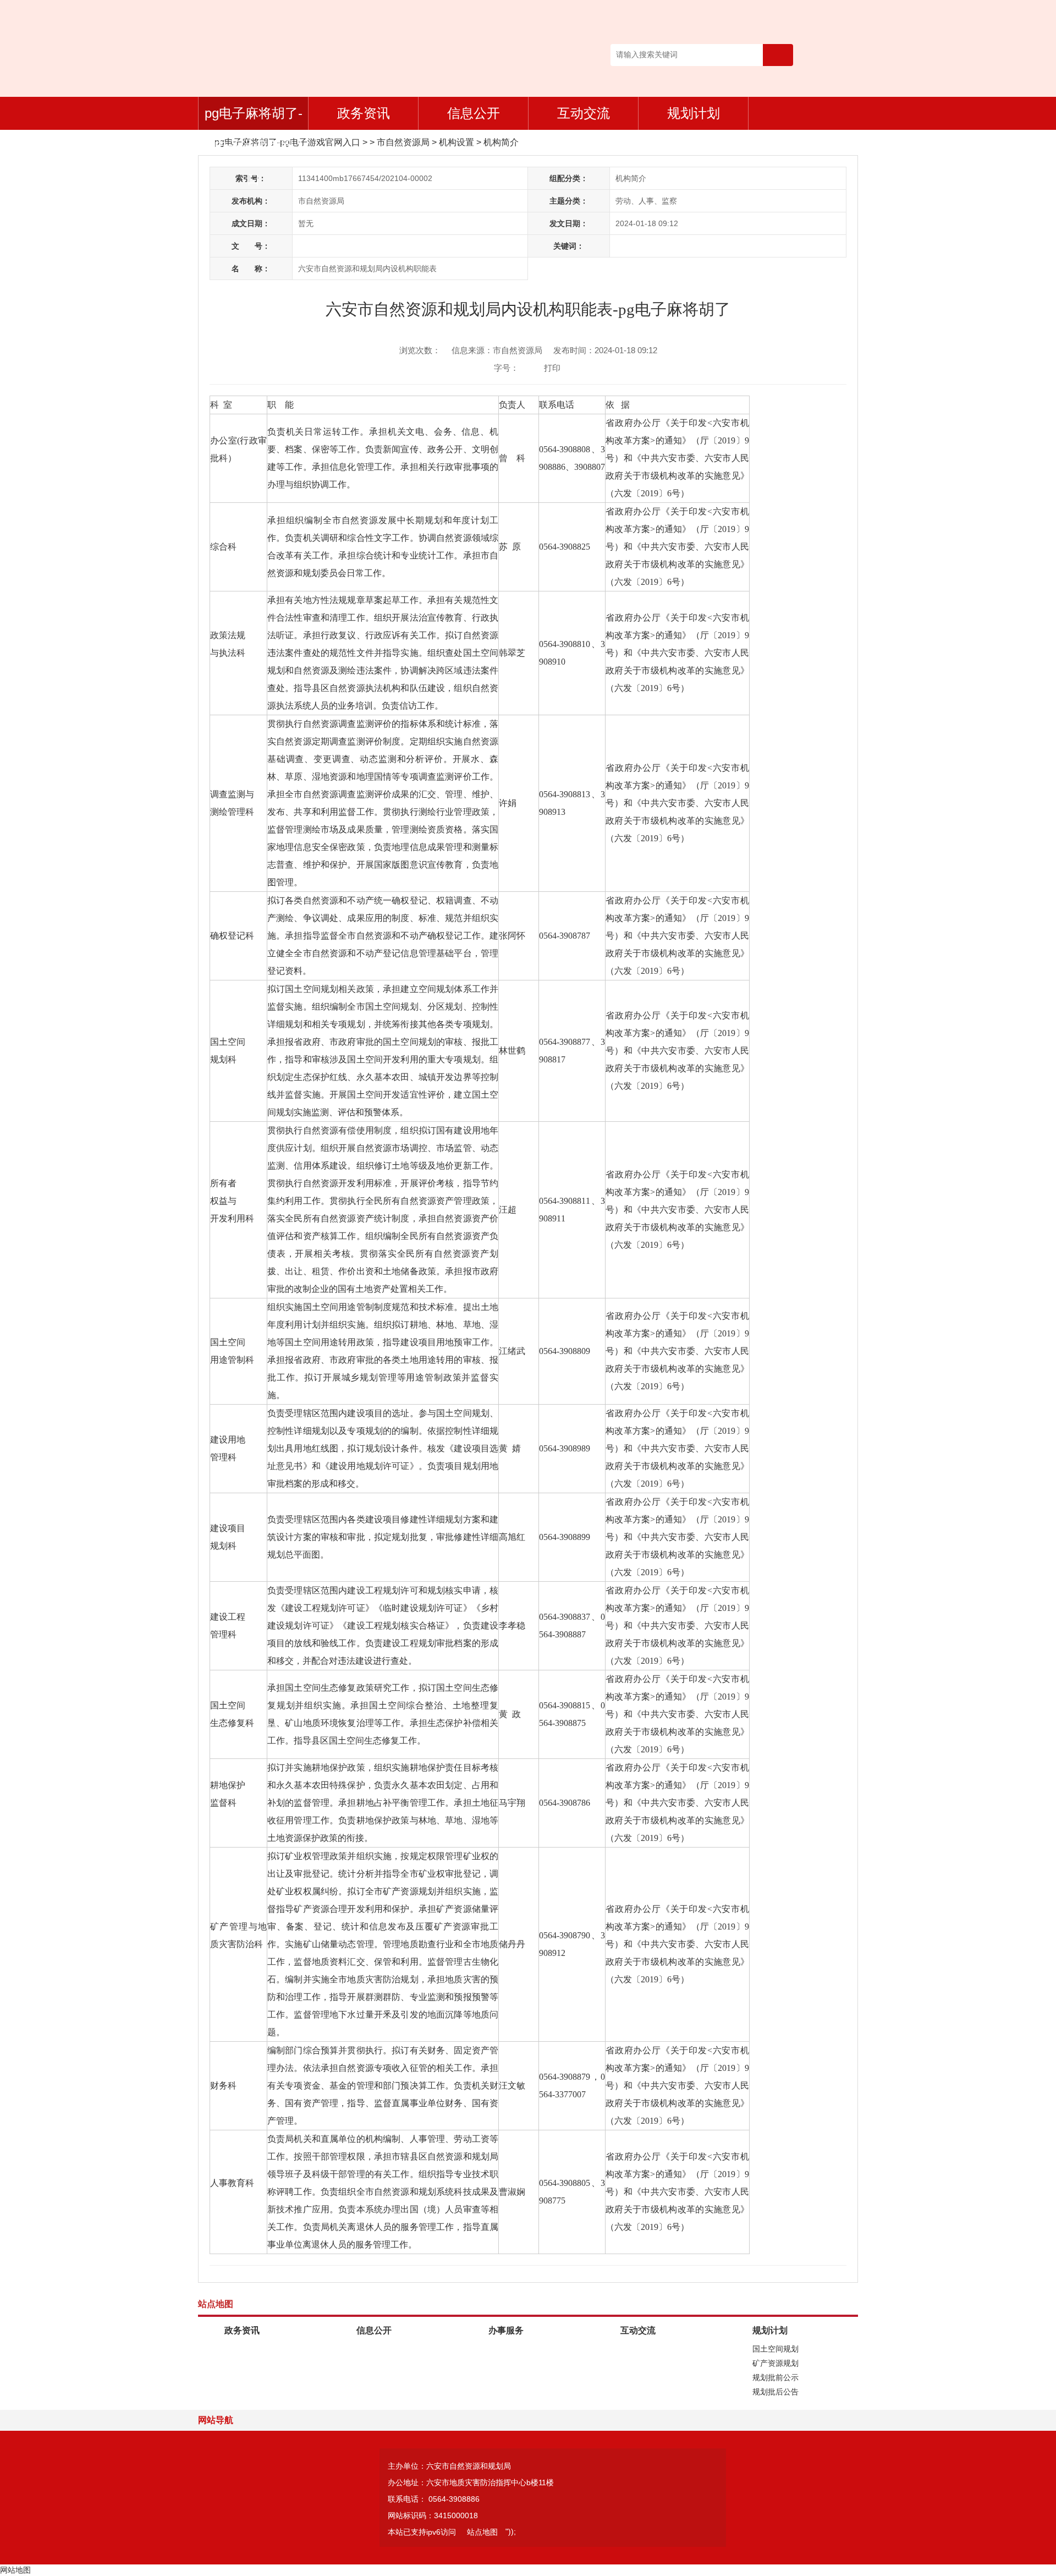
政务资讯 (364, 113)
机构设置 (457, 142)
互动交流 (584, 113)
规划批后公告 (776, 2392)
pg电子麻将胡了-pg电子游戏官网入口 (254, 118)
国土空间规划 (776, 2349)
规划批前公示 (776, 2377)
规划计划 (694, 113)
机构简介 (501, 142)
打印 (552, 368)
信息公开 (474, 113)
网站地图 (15, 2570)
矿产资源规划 (776, 2363)
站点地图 (482, 2532)
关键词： (569, 246)
